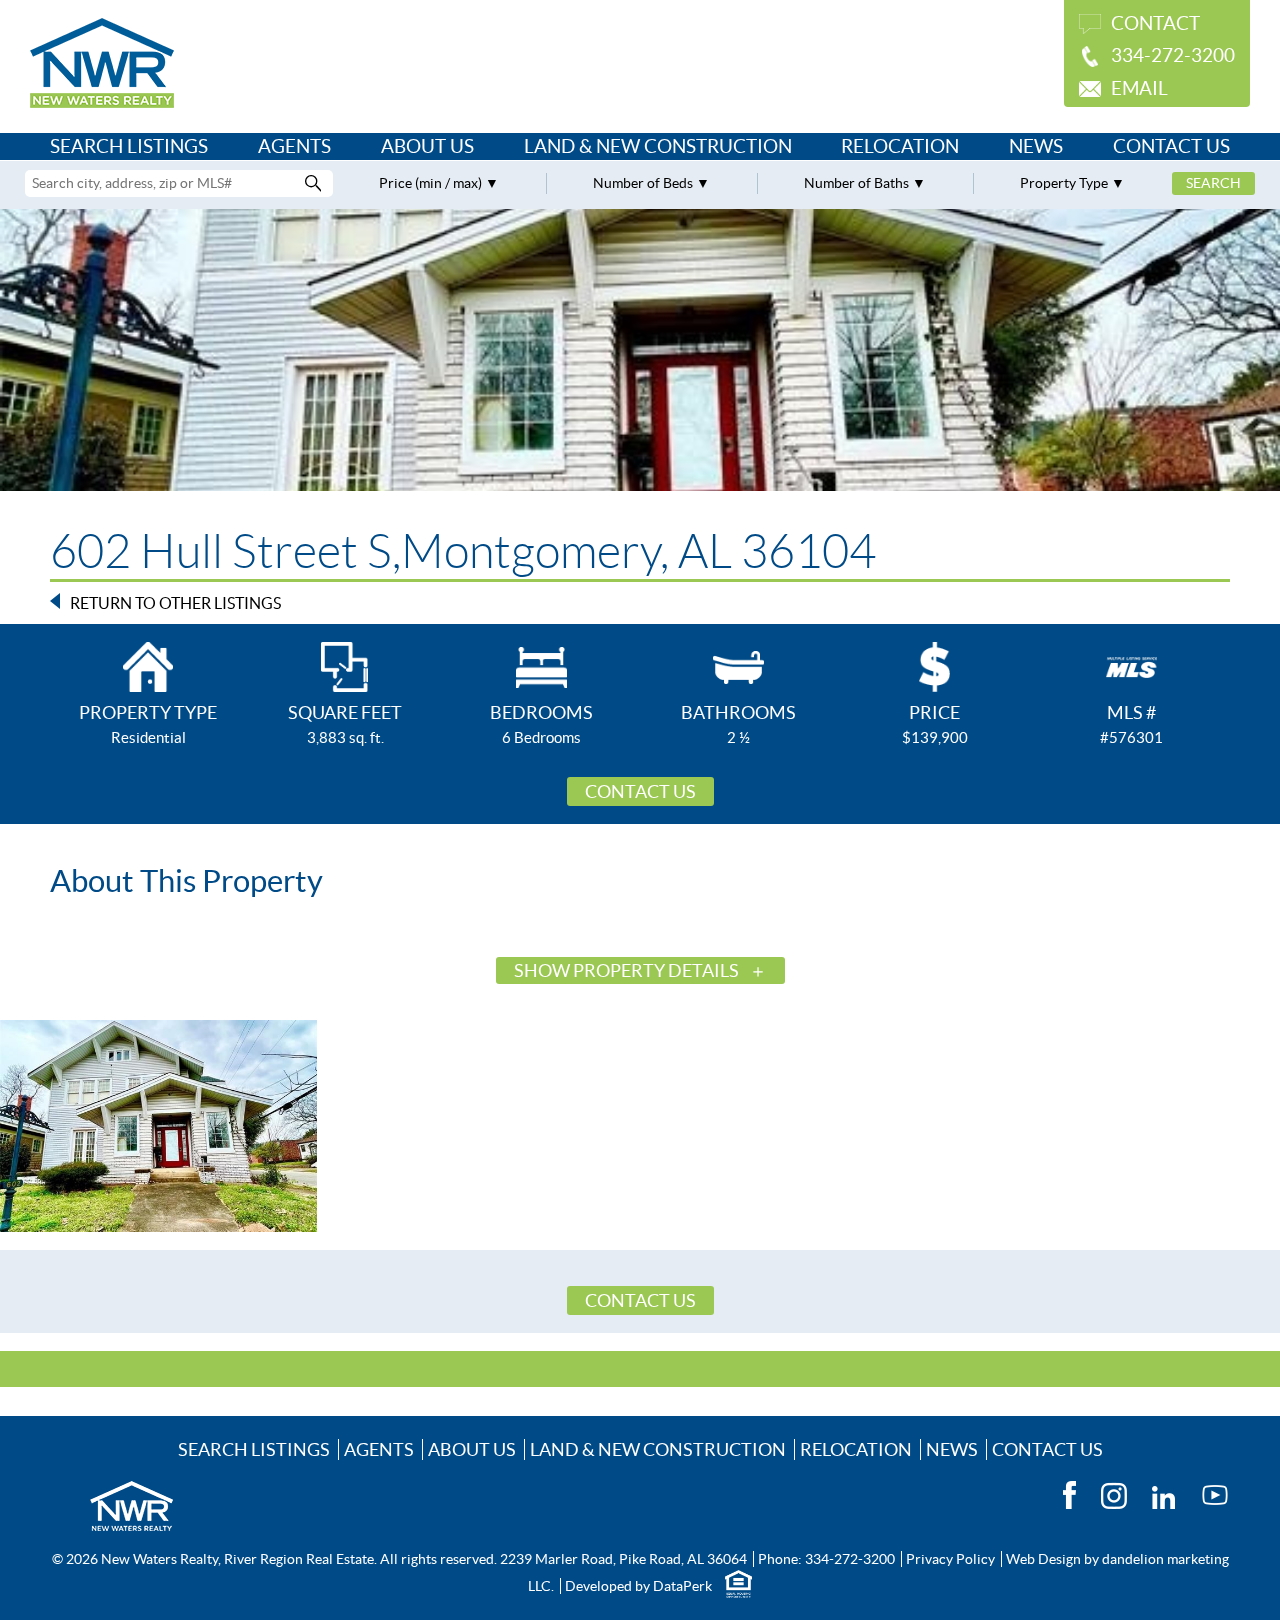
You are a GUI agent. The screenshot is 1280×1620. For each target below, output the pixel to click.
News (1036, 146)
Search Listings (129, 146)
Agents (294, 146)
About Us (427, 146)
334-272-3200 (1173, 55)
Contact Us (1171, 146)
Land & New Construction (658, 146)
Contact (1155, 23)
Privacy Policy (950, 1559)
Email (1139, 88)
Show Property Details (626, 970)
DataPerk (682, 1586)
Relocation (900, 146)
